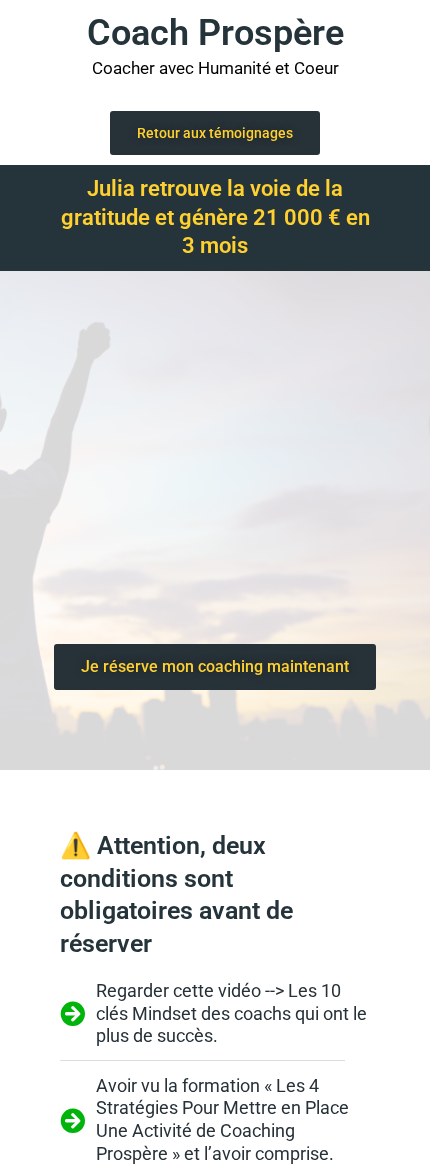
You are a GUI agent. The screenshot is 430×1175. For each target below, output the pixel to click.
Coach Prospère (215, 33)
